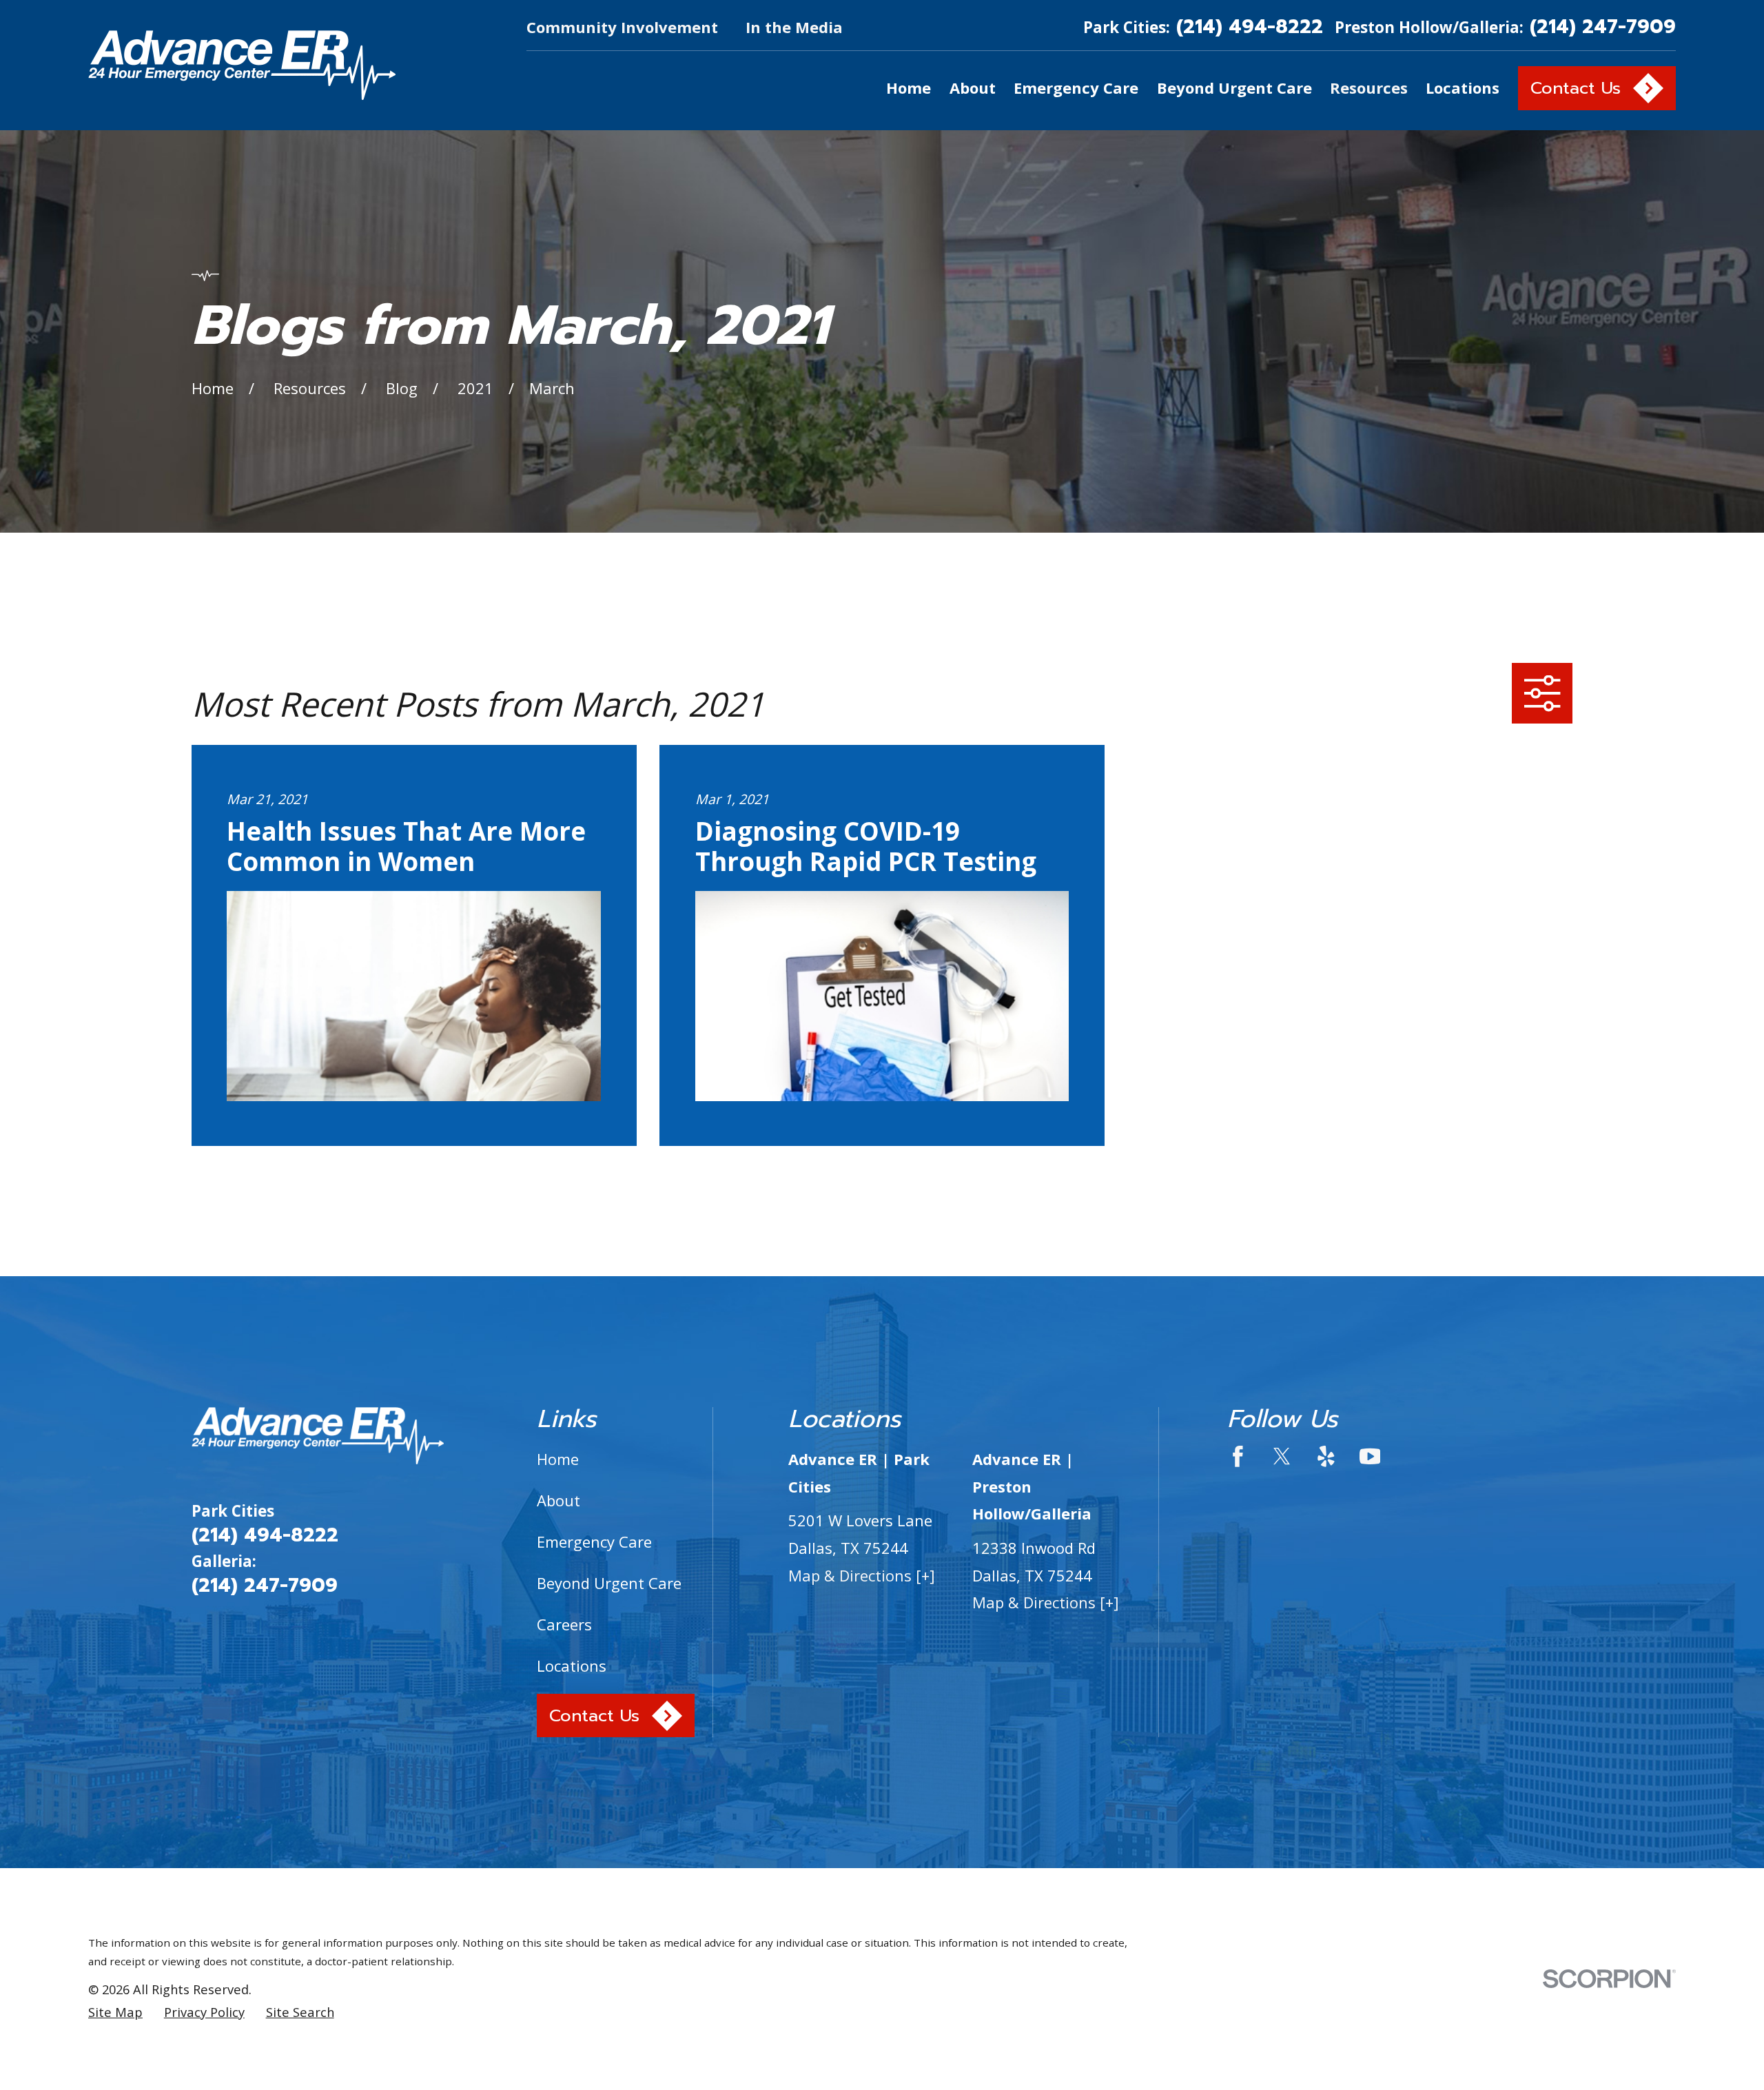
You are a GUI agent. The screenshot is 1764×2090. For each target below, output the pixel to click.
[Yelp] (1326, 1456)
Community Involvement (622, 27)
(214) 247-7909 (1603, 28)
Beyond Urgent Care (609, 1583)
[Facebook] (1238, 1456)
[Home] (242, 65)
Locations (572, 1666)
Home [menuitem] (909, 88)
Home (558, 1459)
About (558, 1500)
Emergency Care (594, 1541)
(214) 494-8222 (1250, 28)
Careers (564, 1624)
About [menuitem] (973, 88)
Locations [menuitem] (1463, 88)
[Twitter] (1282, 1456)
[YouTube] (1370, 1456)
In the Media (794, 27)
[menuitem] (115, 2012)
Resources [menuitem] (1369, 88)
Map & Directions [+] (862, 1575)
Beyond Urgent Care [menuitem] (1234, 88)
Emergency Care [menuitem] (1076, 88)
